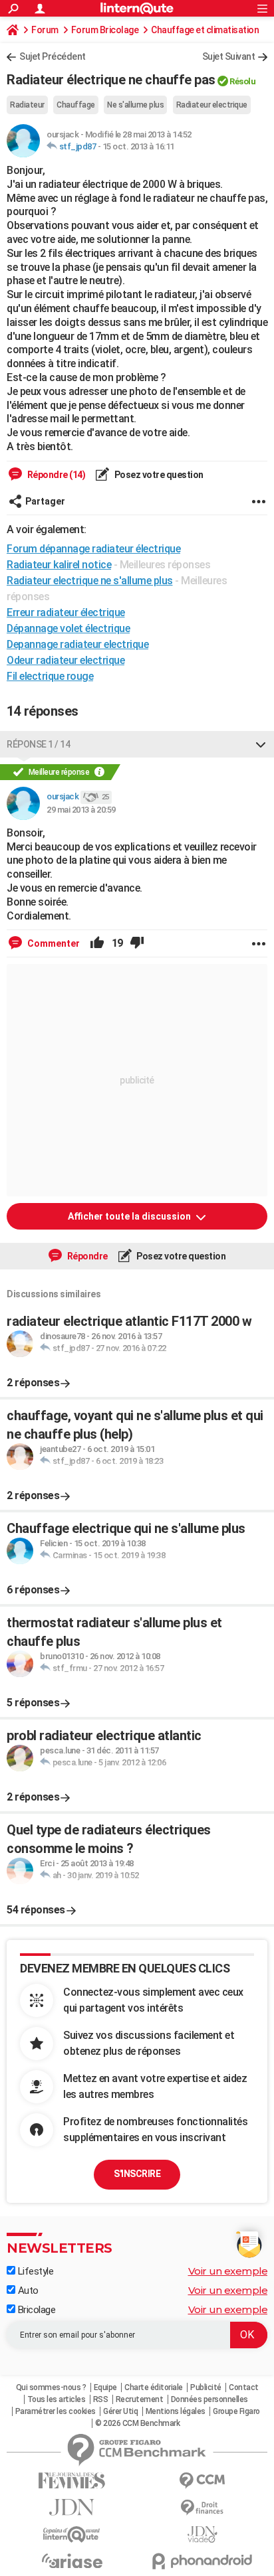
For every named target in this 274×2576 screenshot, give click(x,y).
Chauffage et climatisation (205, 30)
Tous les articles (57, 2399)
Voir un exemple (228, 2271)
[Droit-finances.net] (202, 2508)
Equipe (105, 2387)
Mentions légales (176, 2411)
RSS (101, 2399)
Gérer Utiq (120, 2411)
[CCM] (202, 2481)
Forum (45, 30)
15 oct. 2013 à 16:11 (138, 146)
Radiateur (27, 105)
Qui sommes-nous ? (51, 2387)
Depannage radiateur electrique (77, 644)
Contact (244, 2387)
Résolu (242, 81)
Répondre (86, 1256)
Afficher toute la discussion (130, 1216)
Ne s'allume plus (135, 105)
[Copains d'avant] (72, 2535)
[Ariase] (72, 2561)
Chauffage (76, 105)
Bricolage (35, 2310)
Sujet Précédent (53, 56)
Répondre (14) (55, 475)
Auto (27, 2291)
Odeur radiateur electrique (66, 660)
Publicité (206, 2387)
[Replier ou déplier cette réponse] (261, 744)
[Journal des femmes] (72, 2481)
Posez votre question (158, 475)
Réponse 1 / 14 (38, 744)
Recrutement (140, 2399)
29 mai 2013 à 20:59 (81, 810)
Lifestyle (34, 2271)
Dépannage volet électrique (68, 628)
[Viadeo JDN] (202, 2535)
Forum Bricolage (105, 30)
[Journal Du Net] (72, 2507)
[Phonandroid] (202, 2561)
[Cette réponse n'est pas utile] (137, 943)
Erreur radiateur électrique (66, 612)
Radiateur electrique (212, 105)
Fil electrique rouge (50, 676)
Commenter (53, 943)
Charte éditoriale (154, 2387)
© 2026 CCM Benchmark (137, 2423)
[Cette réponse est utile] (97, 943)
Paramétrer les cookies (56, 2411)
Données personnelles (209, 2399)
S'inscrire (137, 2174)
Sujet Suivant (229, 56)
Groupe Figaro (236, 2411)
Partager (45, 501)
